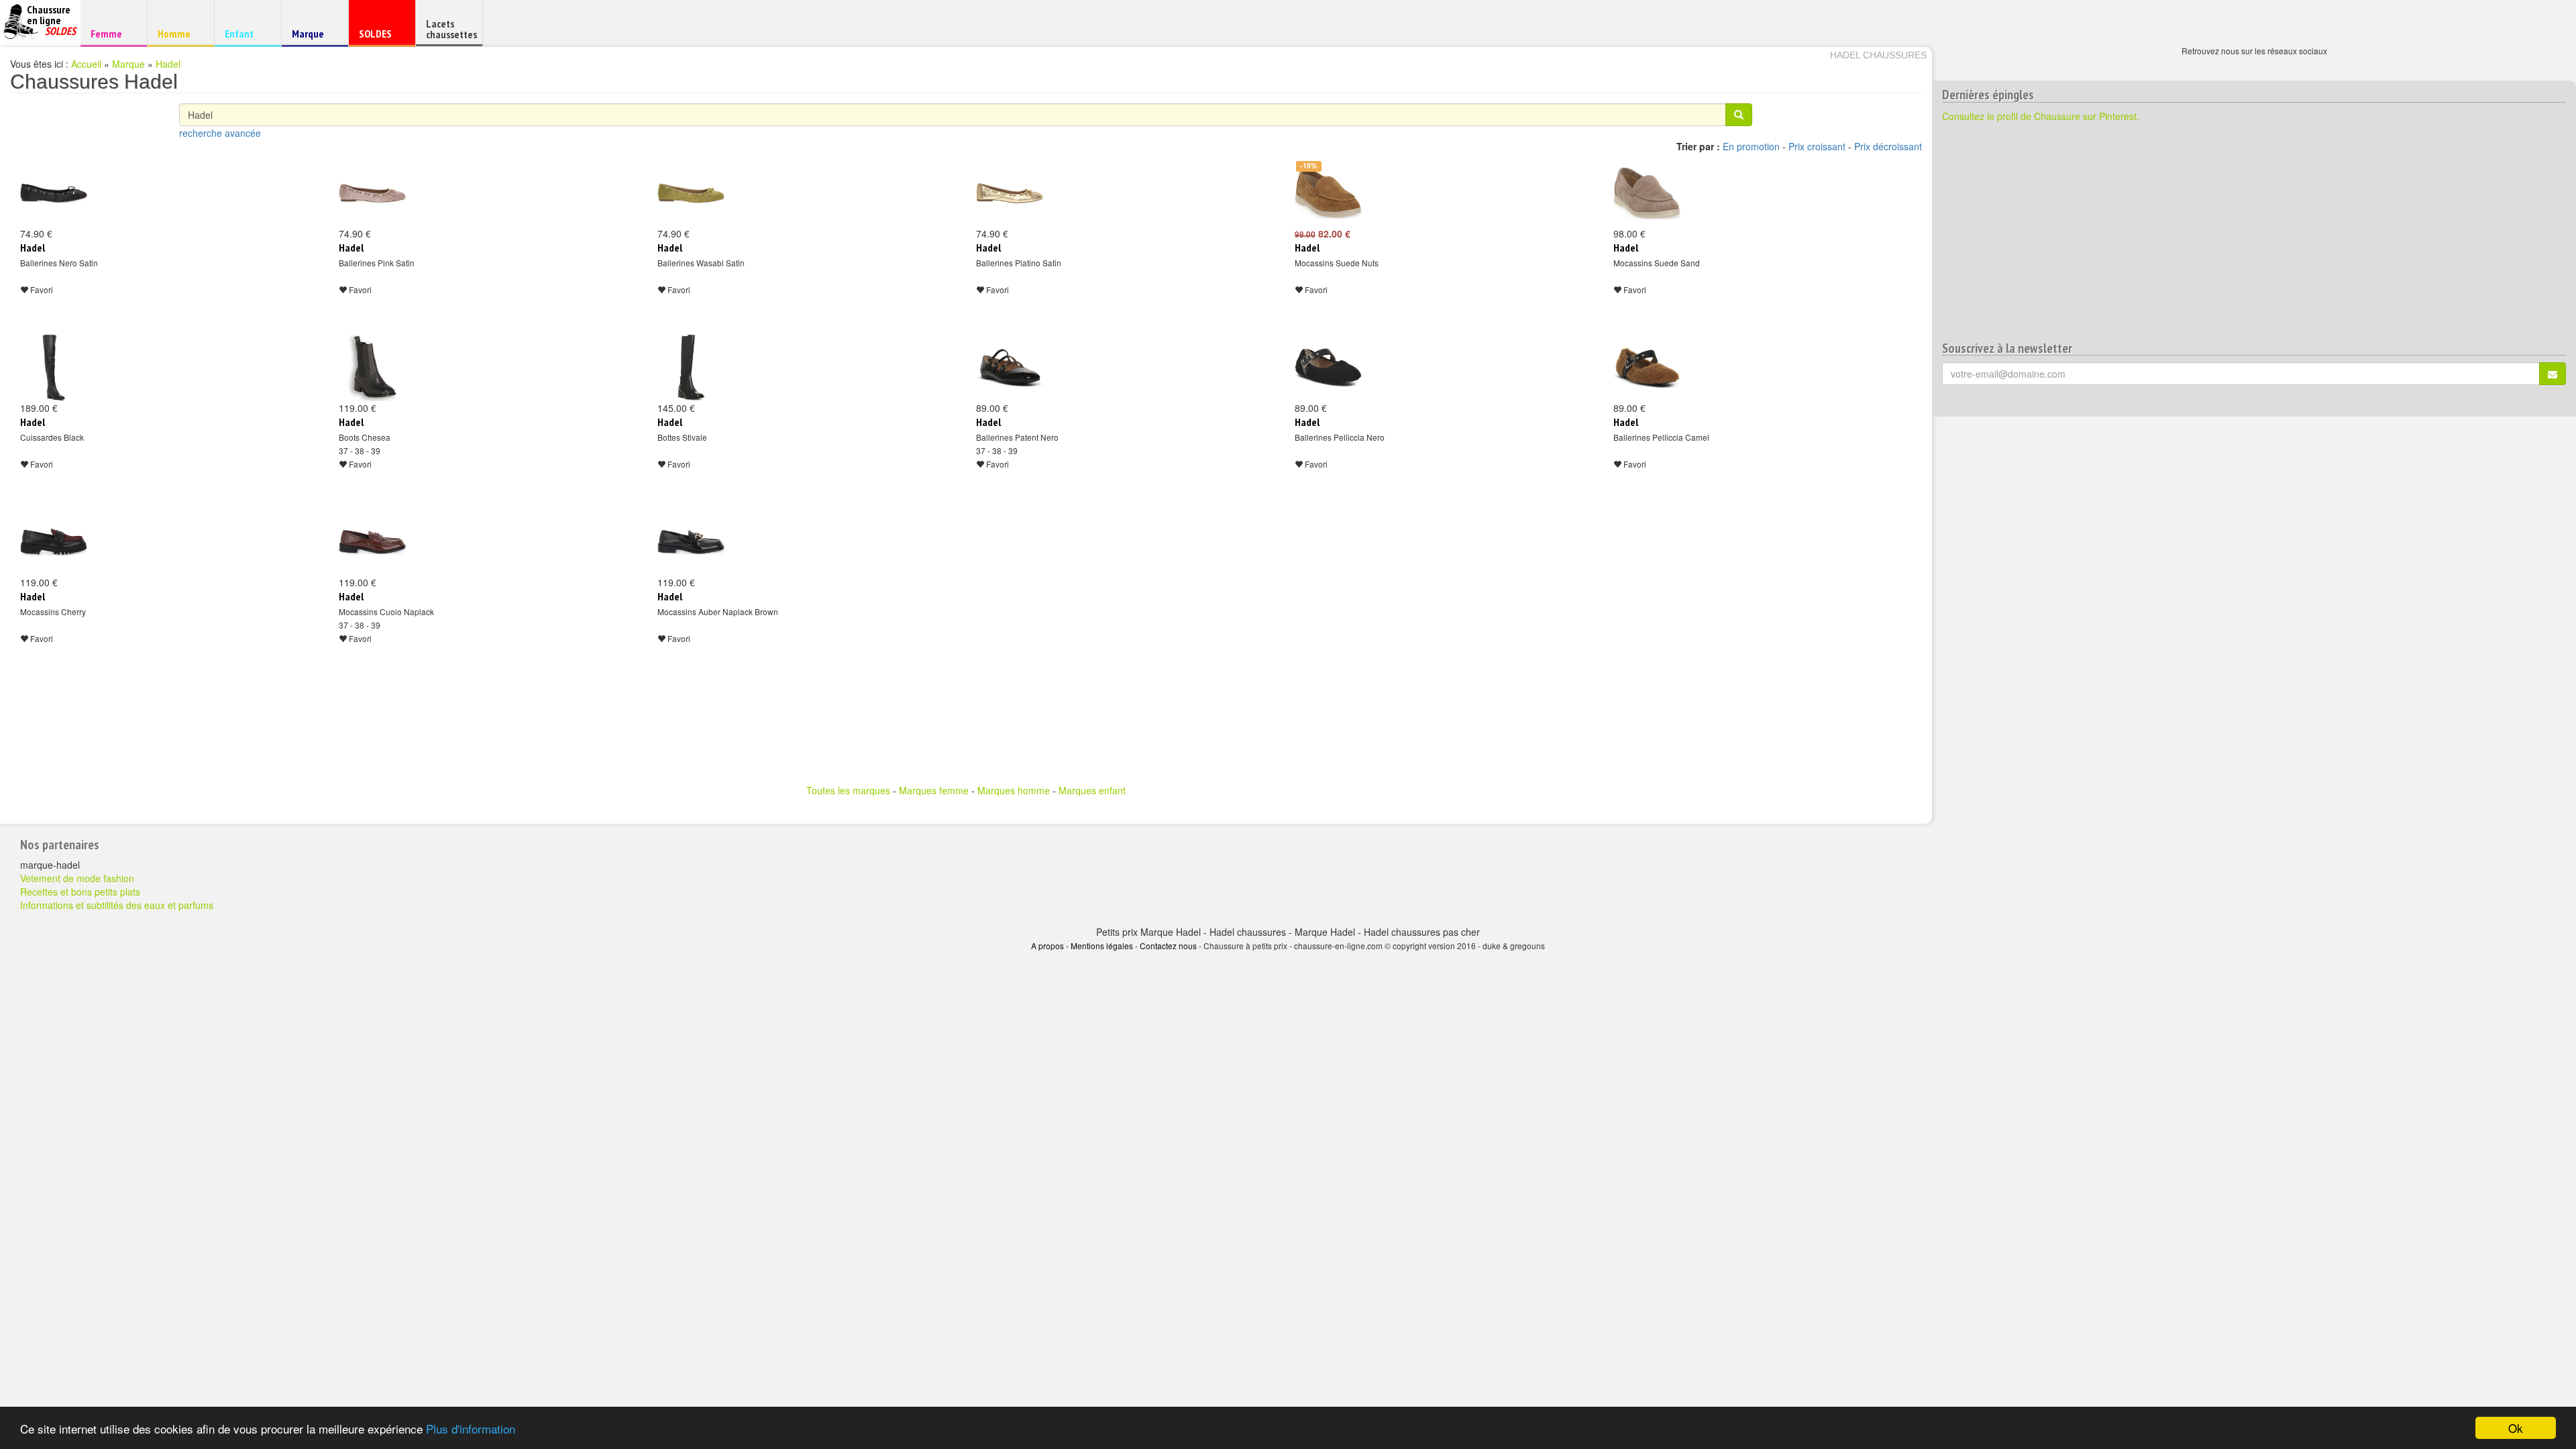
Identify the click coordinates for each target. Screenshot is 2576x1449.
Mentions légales (1102, 946)
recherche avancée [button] (220, 133)
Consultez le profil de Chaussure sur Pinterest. (2041, 116)
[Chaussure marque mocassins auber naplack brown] (691, 542)
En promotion (1751, 146)
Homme (179, 33)
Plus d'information (471, 1429)
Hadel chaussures (1878, 55)
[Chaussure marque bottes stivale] (691, 368)
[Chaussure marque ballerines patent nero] (1010, 368)
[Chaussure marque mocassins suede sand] (1647, 193)
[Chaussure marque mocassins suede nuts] (1328, 193)
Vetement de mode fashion (77, 878)
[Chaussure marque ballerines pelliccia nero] (1328, 368)
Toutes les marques (848, 790)
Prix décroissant (1888, 146)
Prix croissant (1817, 146)
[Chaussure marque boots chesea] (372, 368)
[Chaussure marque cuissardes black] (54, 368)
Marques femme (934, 790)
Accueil (86, 64)
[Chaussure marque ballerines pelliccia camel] (1647, 368)
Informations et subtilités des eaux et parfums (117, 905)
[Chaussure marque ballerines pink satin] (372, 193)
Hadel (168, 64)
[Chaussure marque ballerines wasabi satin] (691, 193)
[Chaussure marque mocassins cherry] (54, 542)
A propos (1048, 946)
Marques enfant (1092, 790)
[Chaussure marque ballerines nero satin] (54, 193)
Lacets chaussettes (451, 29)
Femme (112, 33)
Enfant (246, 33)
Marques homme (1014, 790)
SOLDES (380, 37)
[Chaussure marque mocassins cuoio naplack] (372, 542)
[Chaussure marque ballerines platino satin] (1010, 193)
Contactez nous (1168, 946)
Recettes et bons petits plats (80, 892)
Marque (313, 37)
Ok (2516, 1428)
